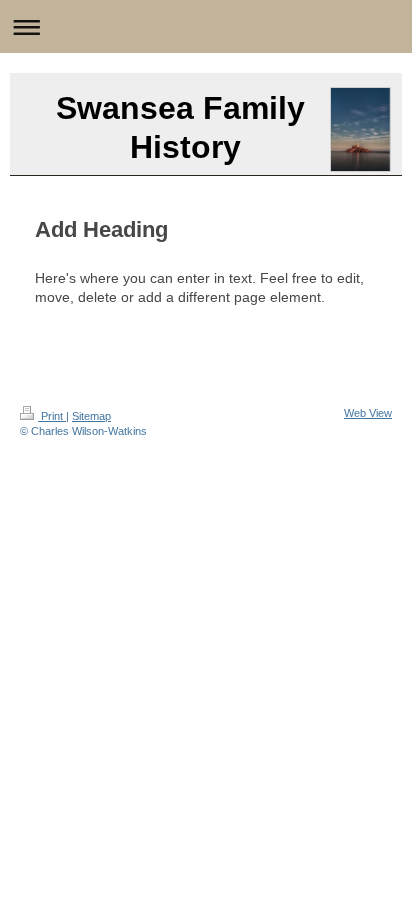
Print (52, 416)
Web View (368, 413)
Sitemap (91, 416)
